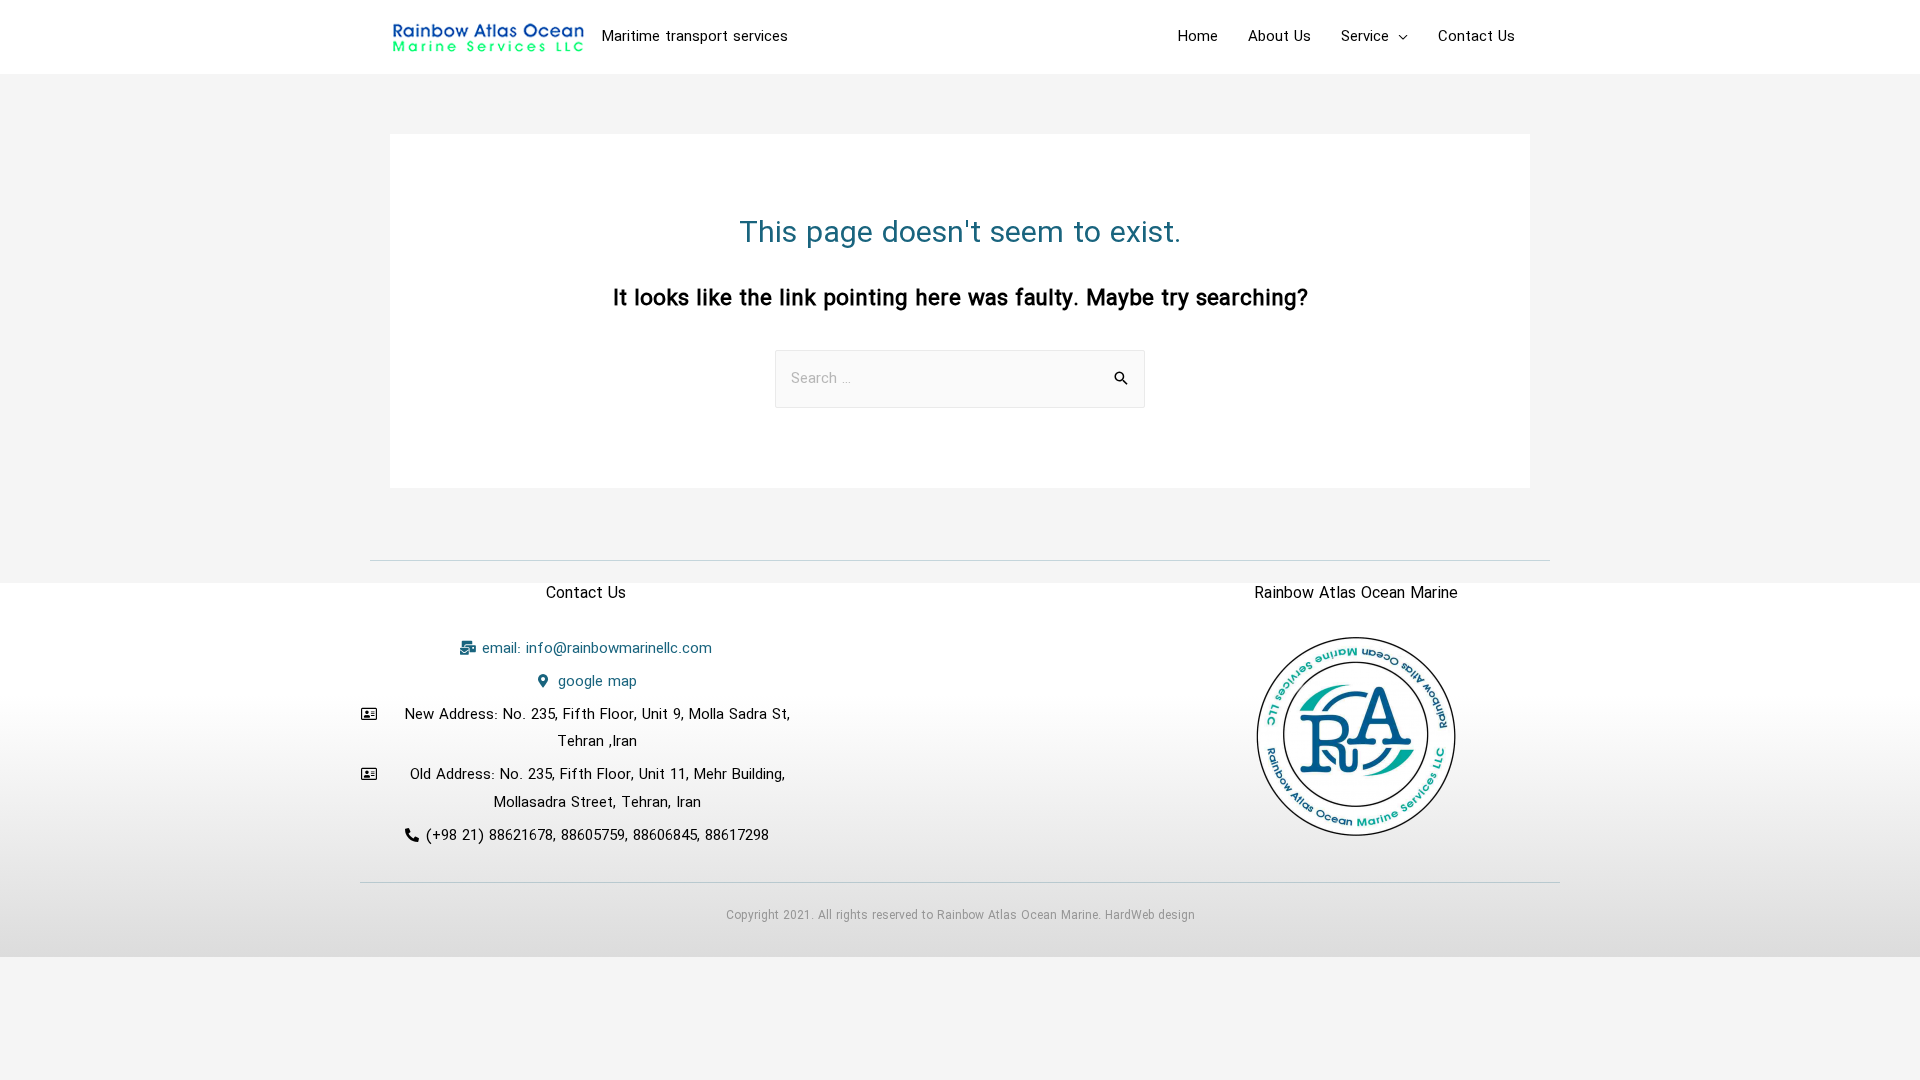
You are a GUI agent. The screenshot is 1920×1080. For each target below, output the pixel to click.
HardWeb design (1150, 915)
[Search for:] (960, 379)
